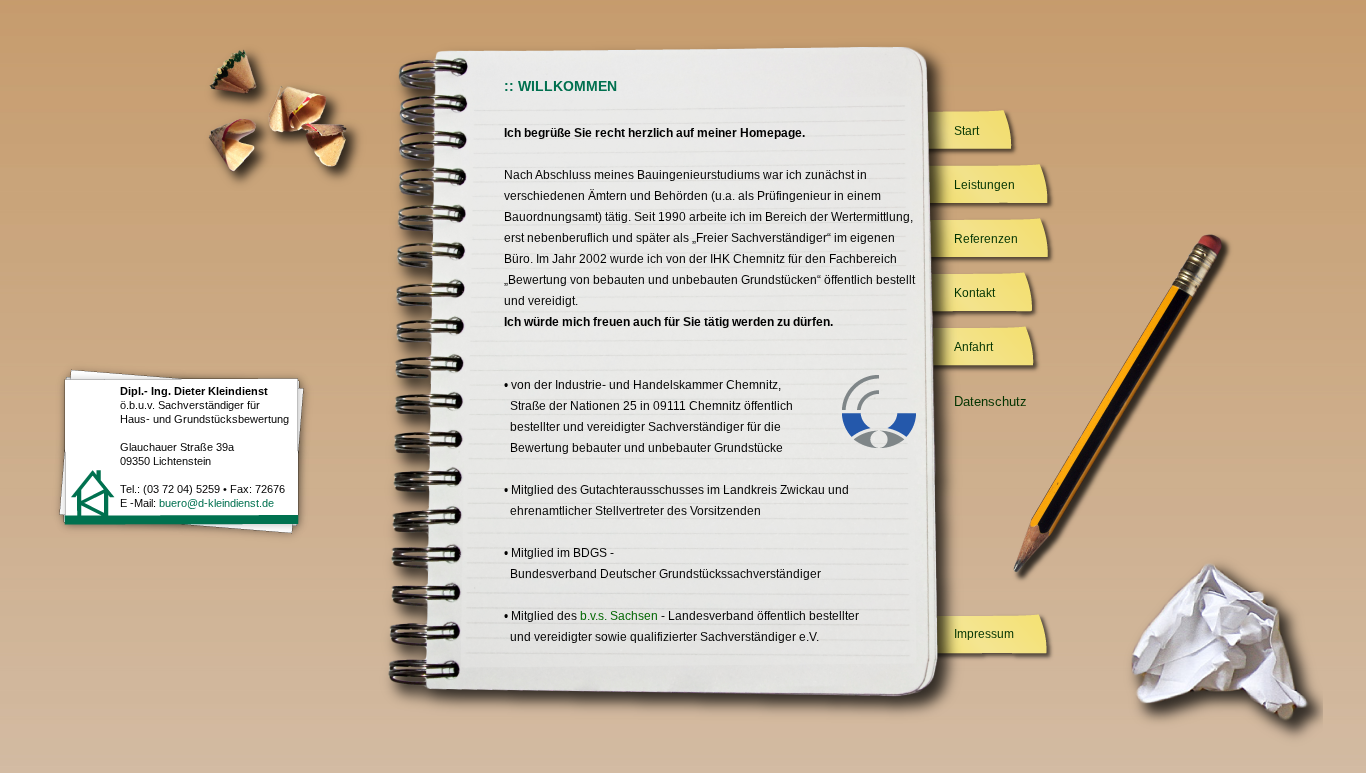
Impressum (984, 634)
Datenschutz (990, 401)
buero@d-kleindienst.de (216, 503)
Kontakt (974, 293)
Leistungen (984, 185)
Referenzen (986, 239)
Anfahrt (973, 347)
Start (966, 131)
